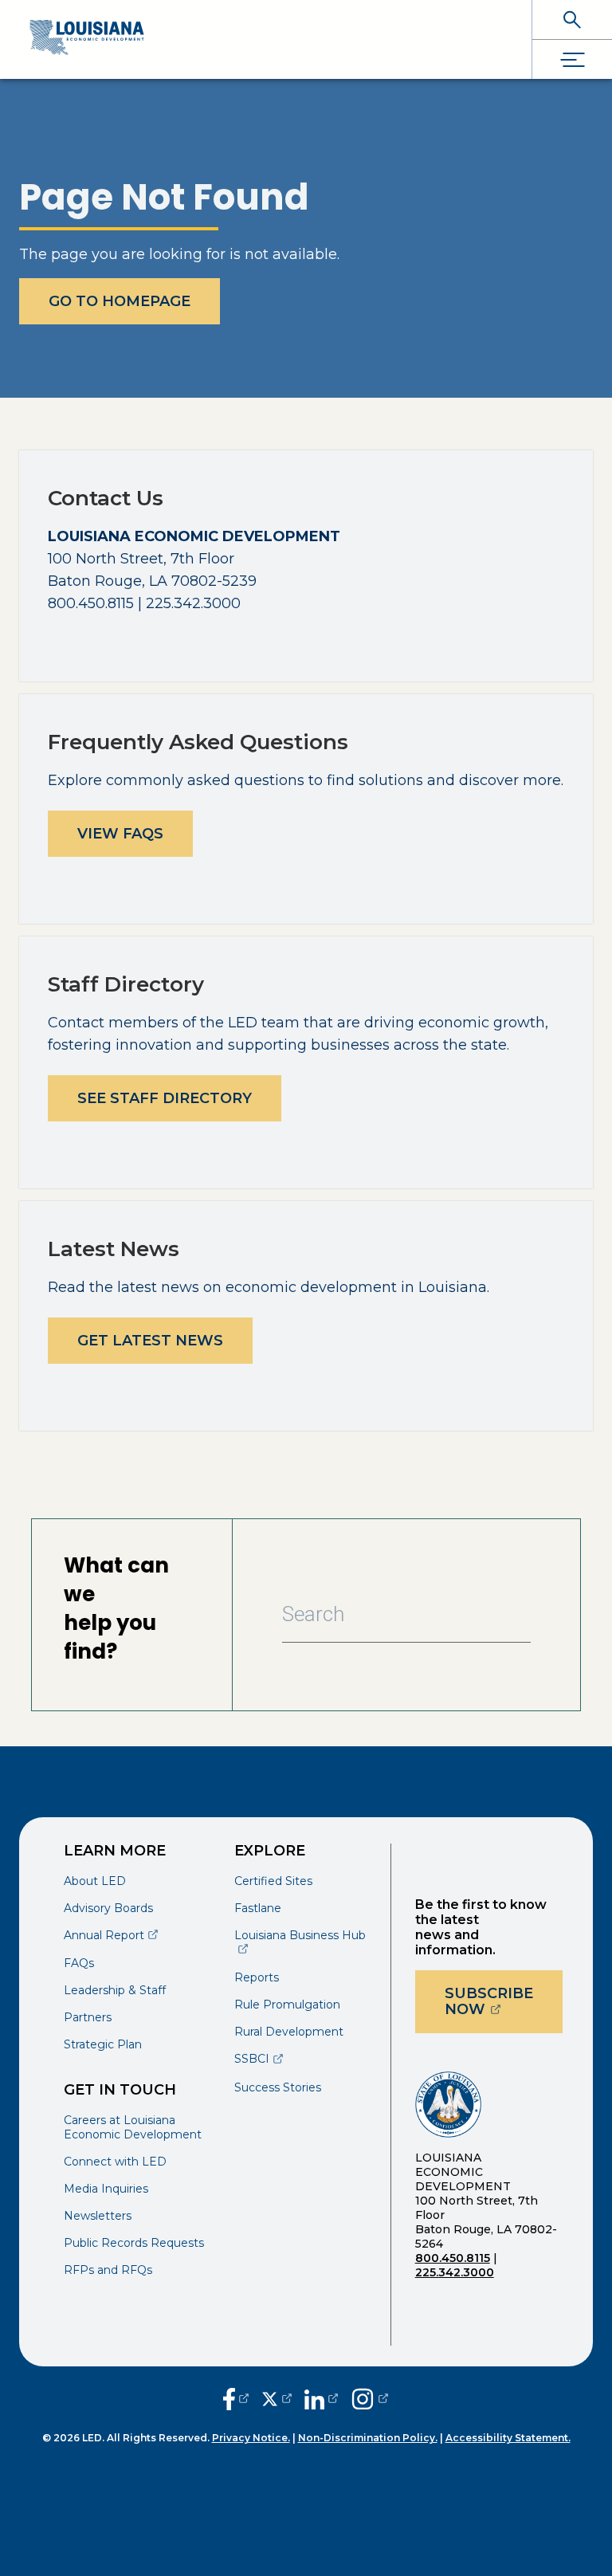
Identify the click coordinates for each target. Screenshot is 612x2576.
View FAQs (120, 834)
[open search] (572, 20)
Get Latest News (150, 1341)
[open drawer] (572, 59)
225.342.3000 (455, 2272)
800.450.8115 (453, 2258)
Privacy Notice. (251, 2438)
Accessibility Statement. (508, 2438)
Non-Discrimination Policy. (368, 2438)
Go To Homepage (120, 301)
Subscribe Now (504, 2001)
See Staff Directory (165, 1098)
